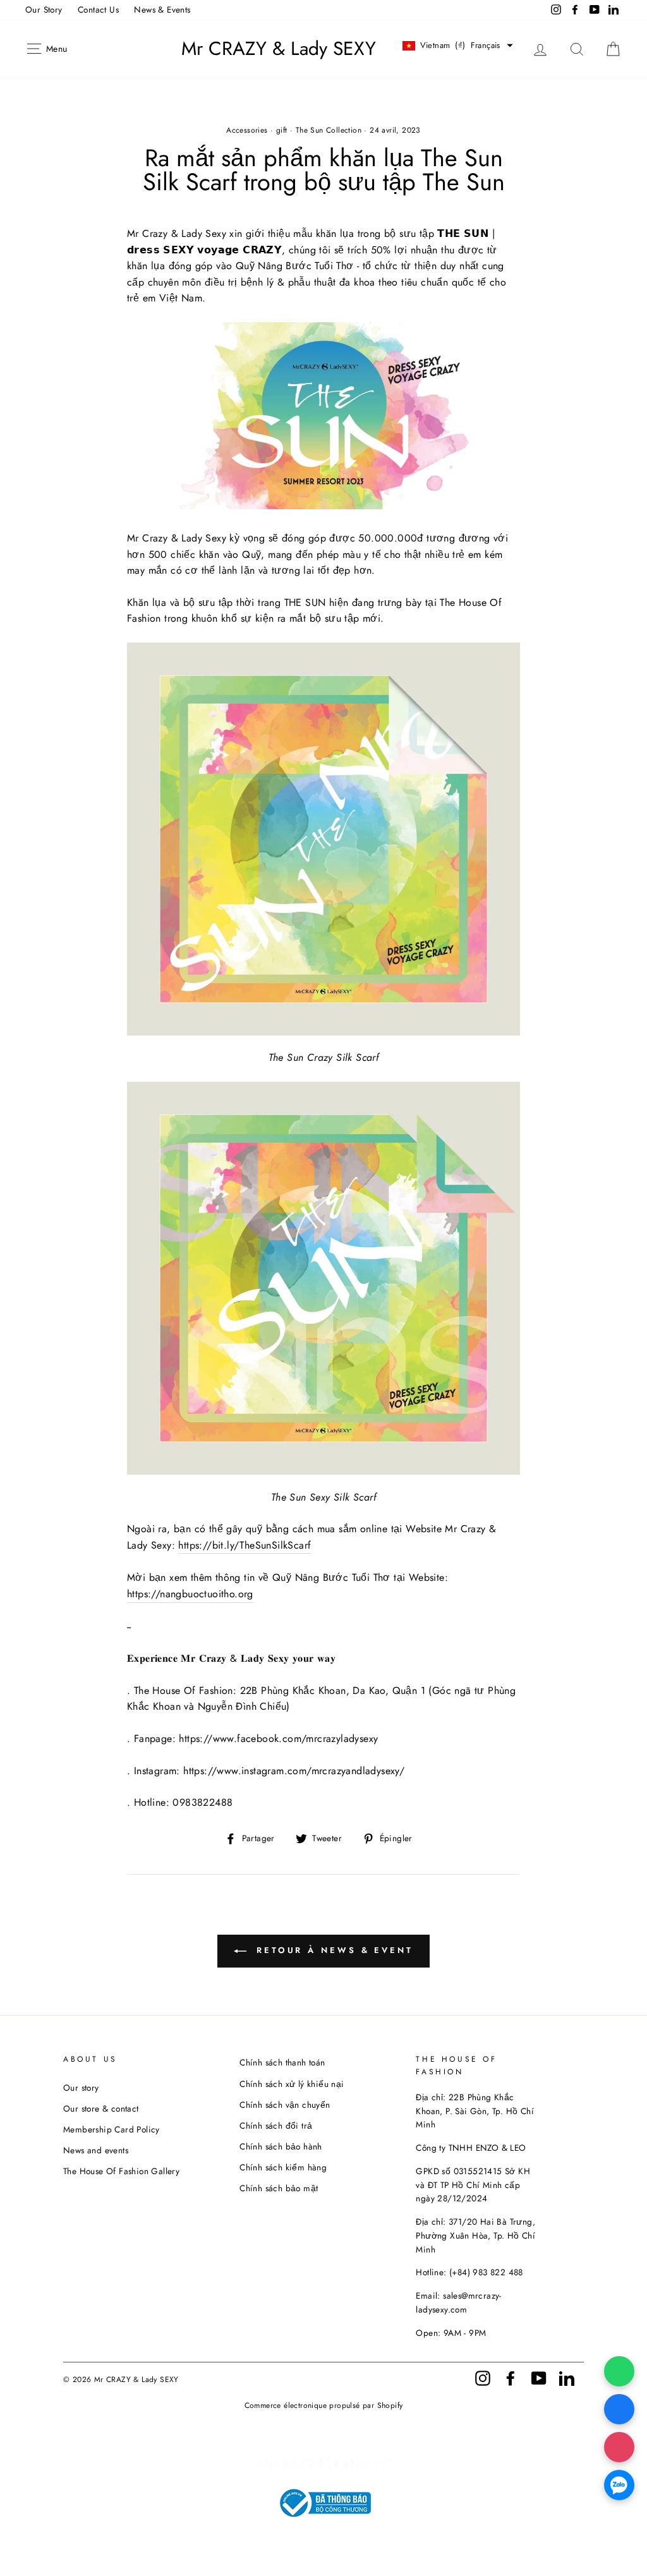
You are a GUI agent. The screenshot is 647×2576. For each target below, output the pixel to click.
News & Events (162, 9)
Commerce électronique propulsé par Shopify (324, 2405)
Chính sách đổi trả (276, 2126)
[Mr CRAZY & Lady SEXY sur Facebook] (511, 2377)
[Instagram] (619, 2447)
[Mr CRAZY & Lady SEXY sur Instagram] (483, 2377)
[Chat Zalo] (619, 2485)
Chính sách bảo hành (281, 2146)
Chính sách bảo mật (279, 2188)
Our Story (44, 9)
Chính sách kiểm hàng (283, 2167)
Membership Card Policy (112, 2129)
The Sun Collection (329, 130)
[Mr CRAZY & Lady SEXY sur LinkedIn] (567, 2377)
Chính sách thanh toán (282, 2062)
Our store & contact (101, 2108)
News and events (96, 2150)
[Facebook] (619, 2409)
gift (282, 130)
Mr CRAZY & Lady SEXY (279, 49)
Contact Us (98, 9)
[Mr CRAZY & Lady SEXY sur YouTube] (539, 2377)
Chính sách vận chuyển (285, 2105)
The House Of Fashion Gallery (121, 2171)
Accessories (247, 130)
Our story (81, 2088)
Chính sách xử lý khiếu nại (292, 2084)
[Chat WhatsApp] (619, 2371)
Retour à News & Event (332, 1950)
